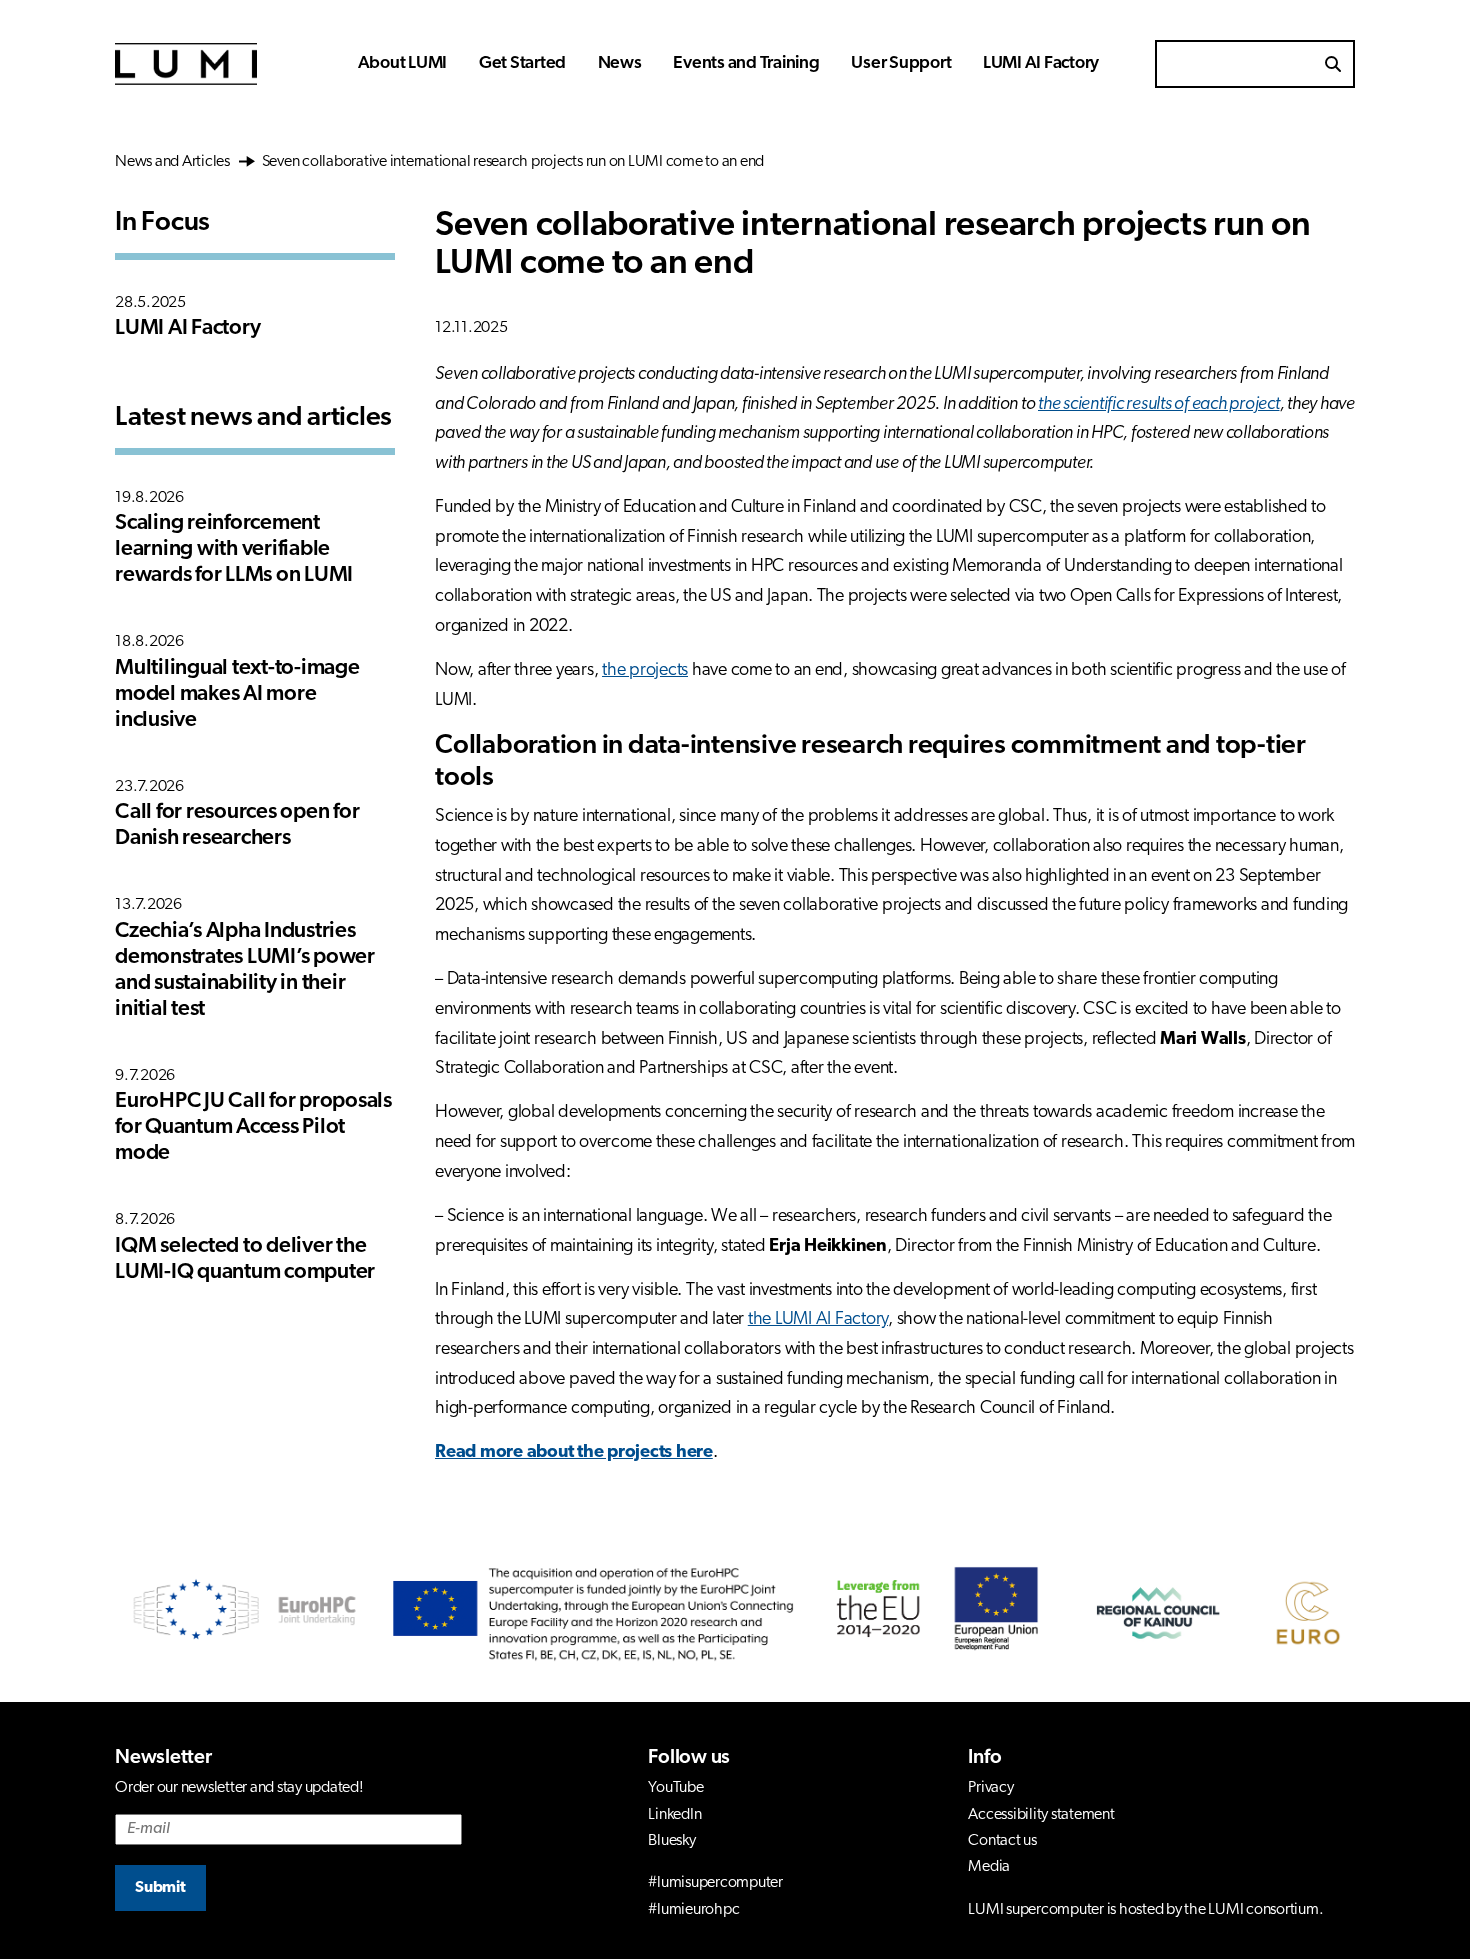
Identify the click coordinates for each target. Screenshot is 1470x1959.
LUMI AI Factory (1041, 63)
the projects (645, 671)
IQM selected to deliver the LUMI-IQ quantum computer (245, 1259)
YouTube (675, 1788)
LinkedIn (674, 1815)
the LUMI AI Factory (818, 1320)
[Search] (1333, 64)
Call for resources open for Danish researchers (237, 825)
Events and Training (746, 63)
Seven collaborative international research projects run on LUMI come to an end (511, 162)
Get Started (522, 63)
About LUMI (403, 63)
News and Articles (175, 162)
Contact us (1002, 1841)
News (620, 63)
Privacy (990, 1788)
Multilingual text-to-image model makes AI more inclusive (237, 694)
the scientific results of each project (1159, 405)
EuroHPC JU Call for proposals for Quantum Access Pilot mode (253, 1127)
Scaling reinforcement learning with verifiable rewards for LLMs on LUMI (234, 549)
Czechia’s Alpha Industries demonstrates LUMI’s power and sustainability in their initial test (245, 970)
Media (989, 1867)
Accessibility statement (1041, 1815)
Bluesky (671, 1841)
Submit (160, 1888)
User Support (901, 63)
